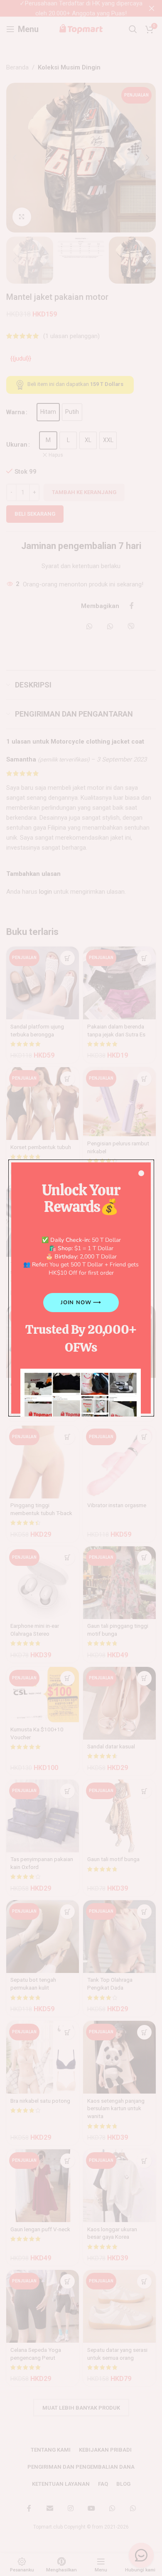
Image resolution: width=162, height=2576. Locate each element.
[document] (81, 1288)
